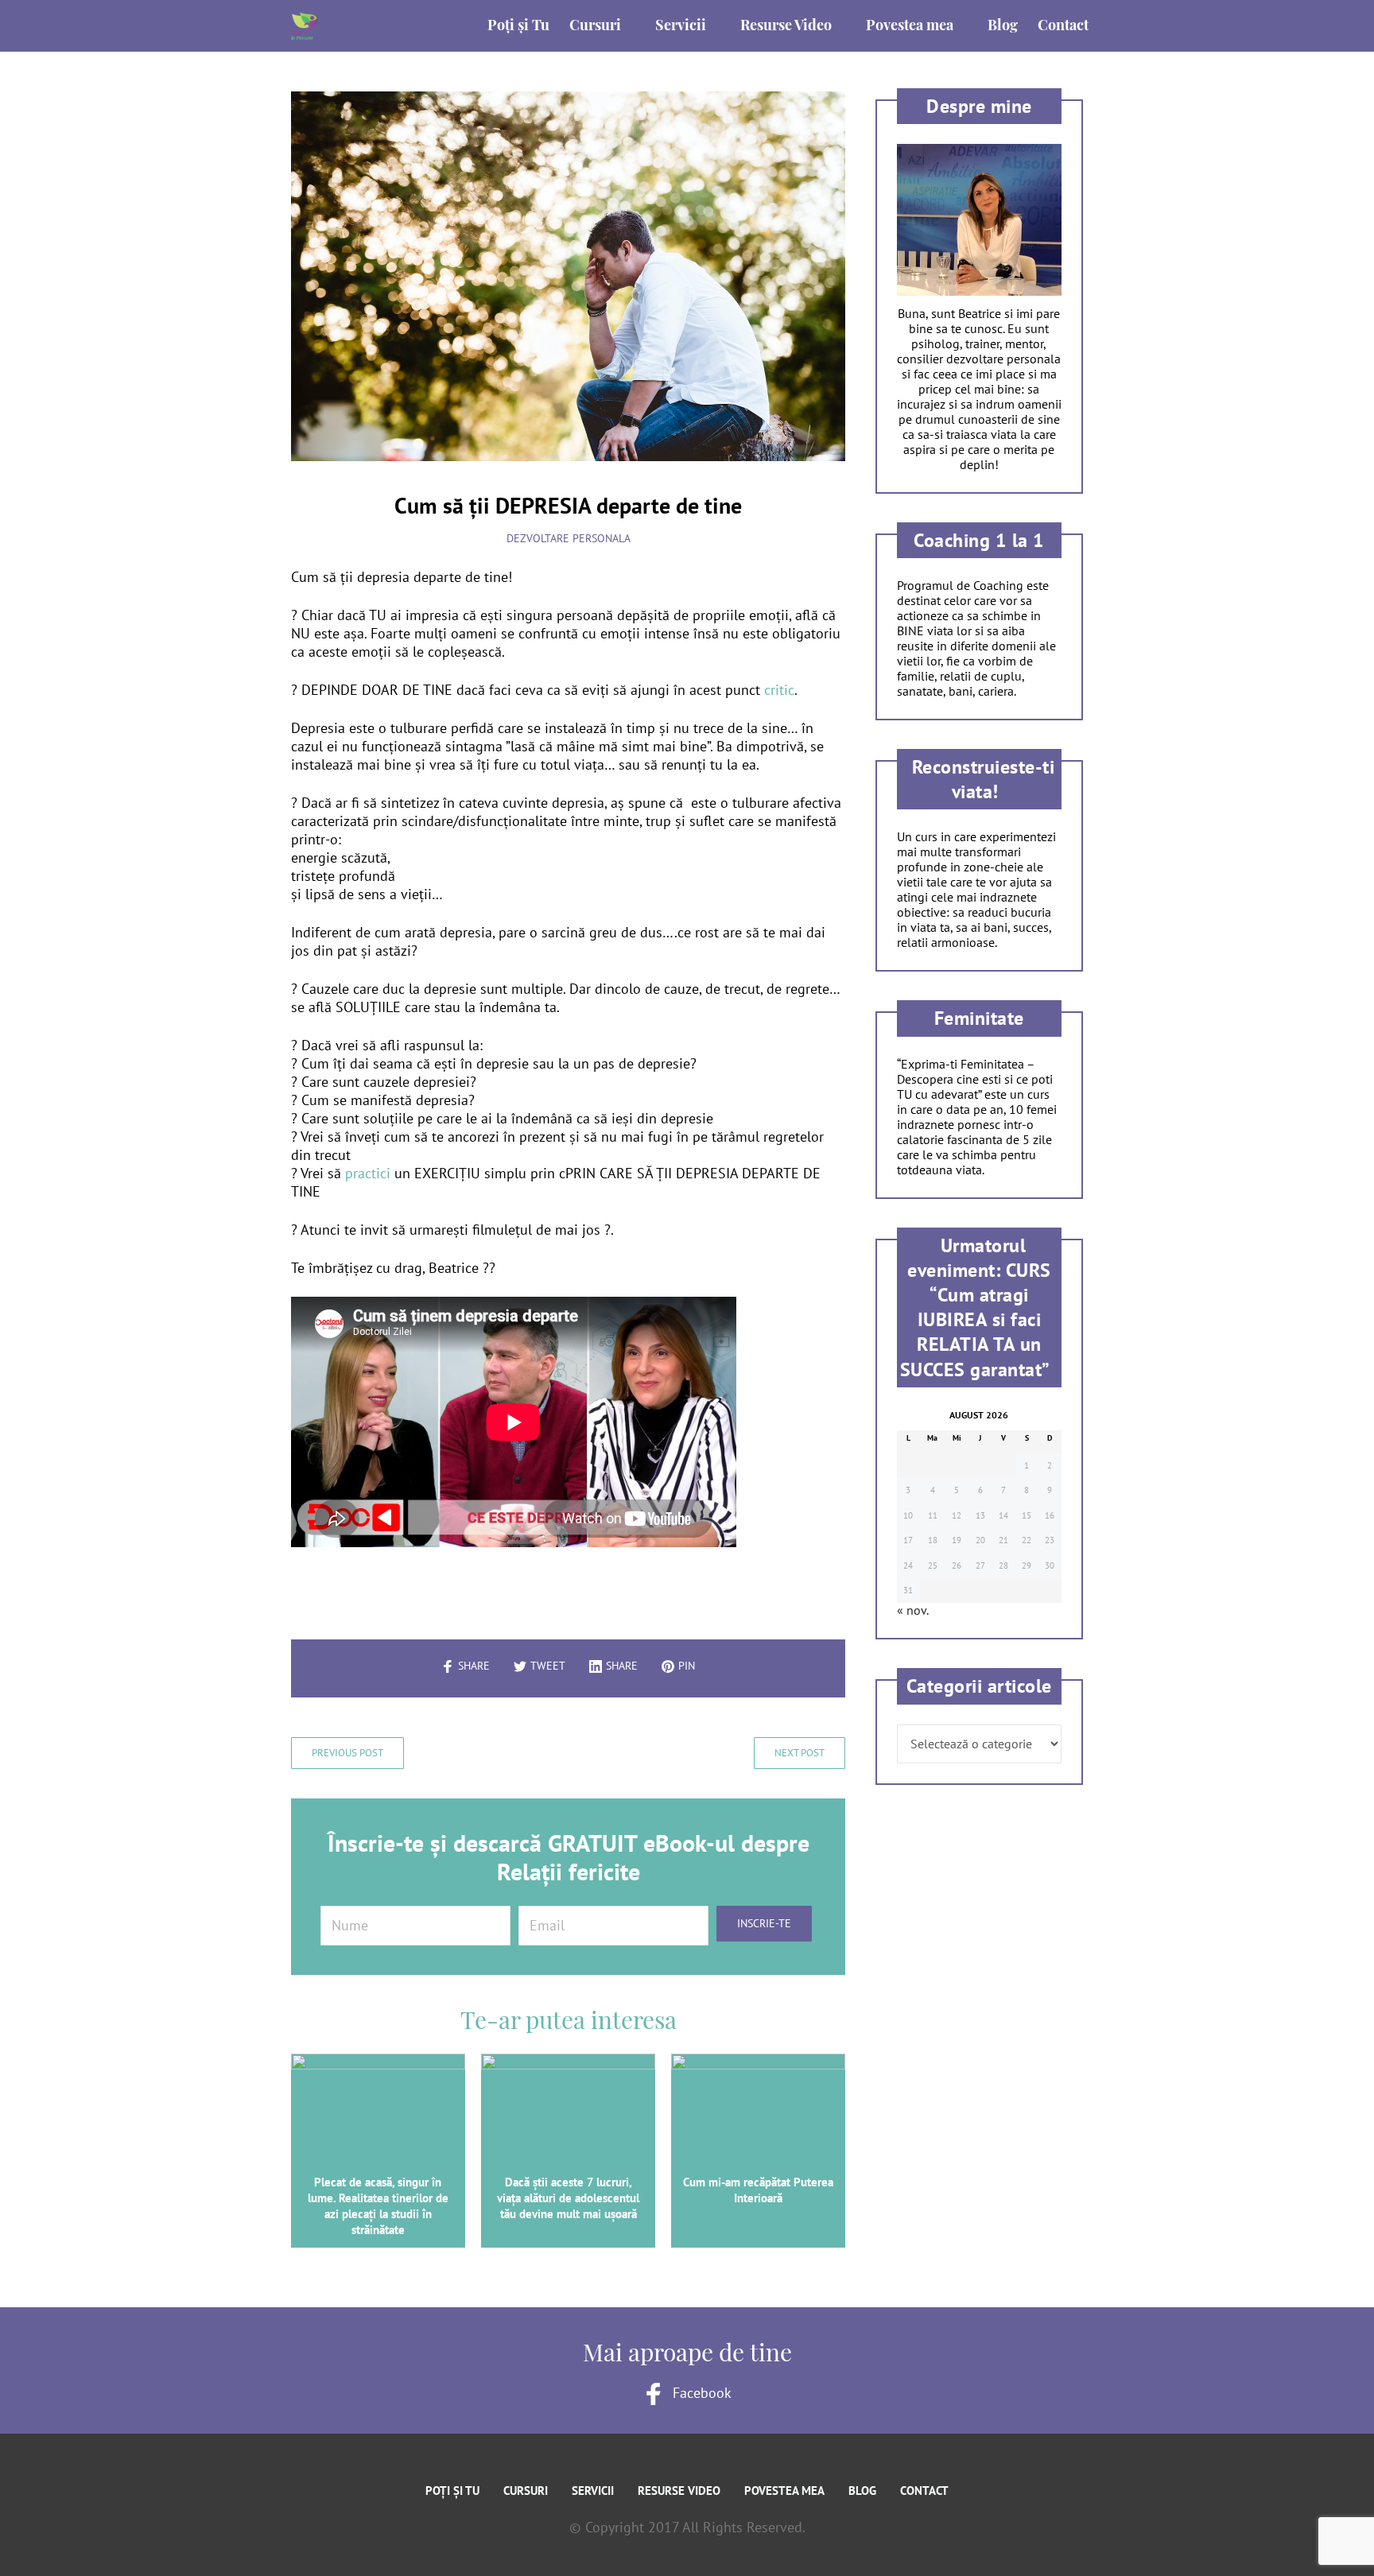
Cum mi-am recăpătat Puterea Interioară (758, 2190)
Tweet (548, 1666)
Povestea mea (784, 2491)
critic (777, 690)
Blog (862, 2491)
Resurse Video (679, 2491)
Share (474, 1666)
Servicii (593, 2491)
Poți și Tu (452, 2491)
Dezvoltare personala (569, 538)
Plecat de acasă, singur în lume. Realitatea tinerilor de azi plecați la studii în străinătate (378, 2206)
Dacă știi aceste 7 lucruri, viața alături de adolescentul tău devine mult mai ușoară (568, 2198)
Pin (687, 1666)
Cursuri (526, 2491)
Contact (924, 2491)
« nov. (912, 1610)
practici (366, 1173)
